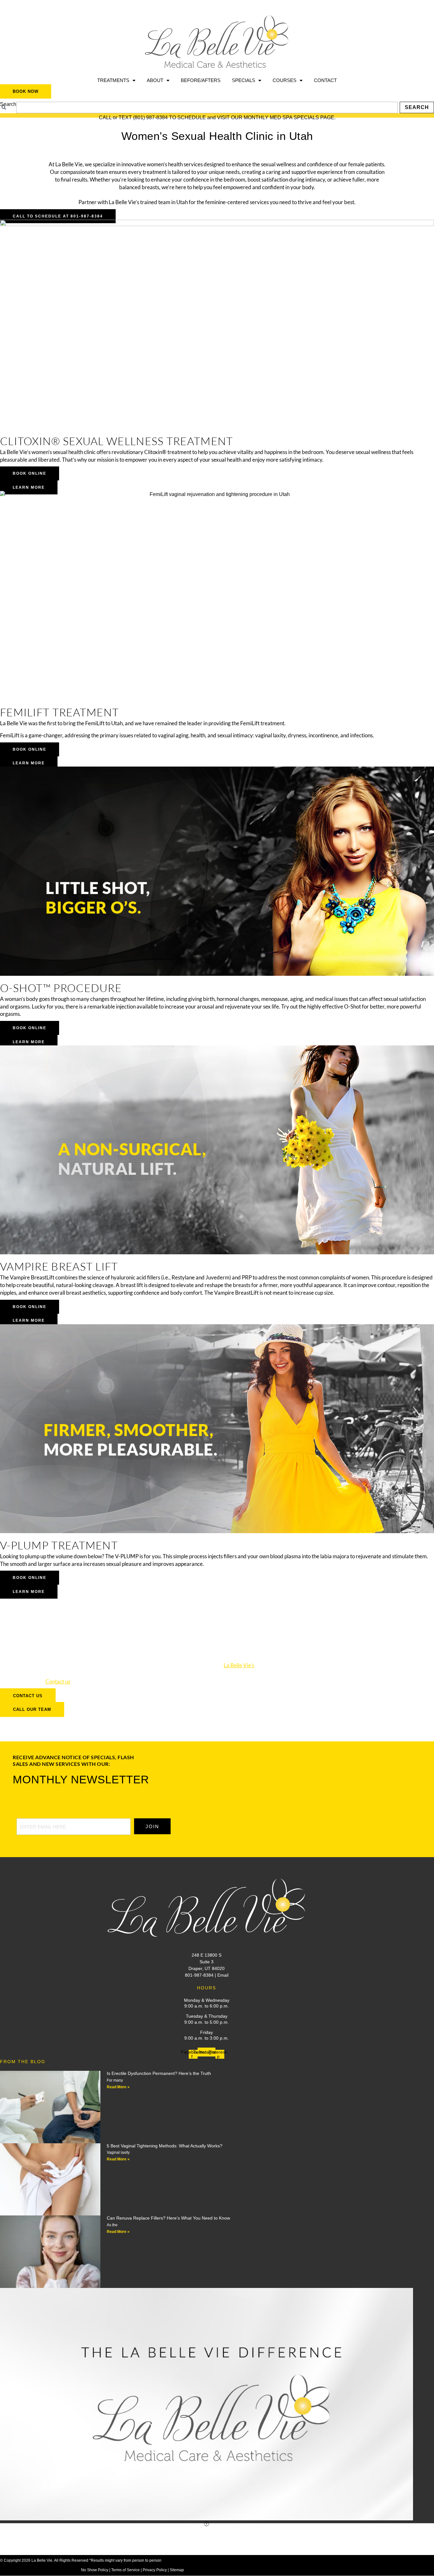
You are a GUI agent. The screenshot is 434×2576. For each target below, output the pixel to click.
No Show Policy (95, 2570)
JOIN (152, 1826)
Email (223, 1975)
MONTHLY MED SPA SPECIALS (281, 117)
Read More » (118, 2087)
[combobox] (207, 107)
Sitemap (177, 2570)
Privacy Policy (155, 2570)
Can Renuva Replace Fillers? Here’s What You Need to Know (168, 2218)
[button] (207, 2524)
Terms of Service (125, 2570)
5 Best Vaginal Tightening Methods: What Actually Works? (165, 2146)
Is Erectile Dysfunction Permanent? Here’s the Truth (159, 2073)
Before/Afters (201, 80)
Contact (325, 80)
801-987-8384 (199, 1975)
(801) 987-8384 (150, 117)
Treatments (113, 80)
